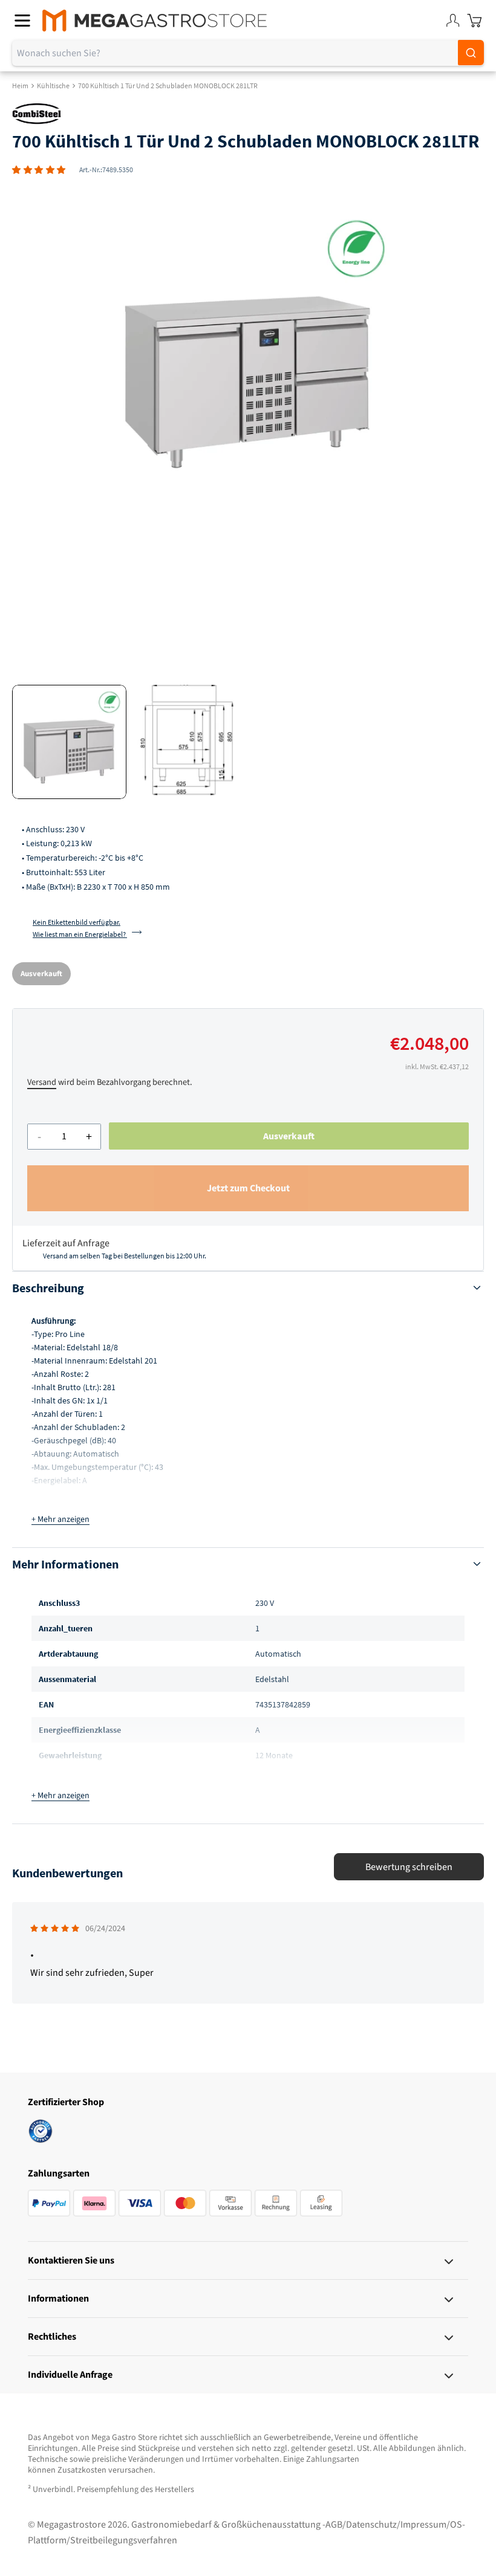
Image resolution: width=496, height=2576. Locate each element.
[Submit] (471, 53)
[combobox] (248, 53)
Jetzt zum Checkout (248, 1188)
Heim (20, 86)
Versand (42, 1082)
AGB (334, 2525)
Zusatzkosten (82, 2470)
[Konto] (452, 21)
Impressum (423, 2525)
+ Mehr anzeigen (60, 1519)
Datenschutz (371, 2525)
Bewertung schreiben (409, 1867)
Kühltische (53, 86)
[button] (39, 170)
